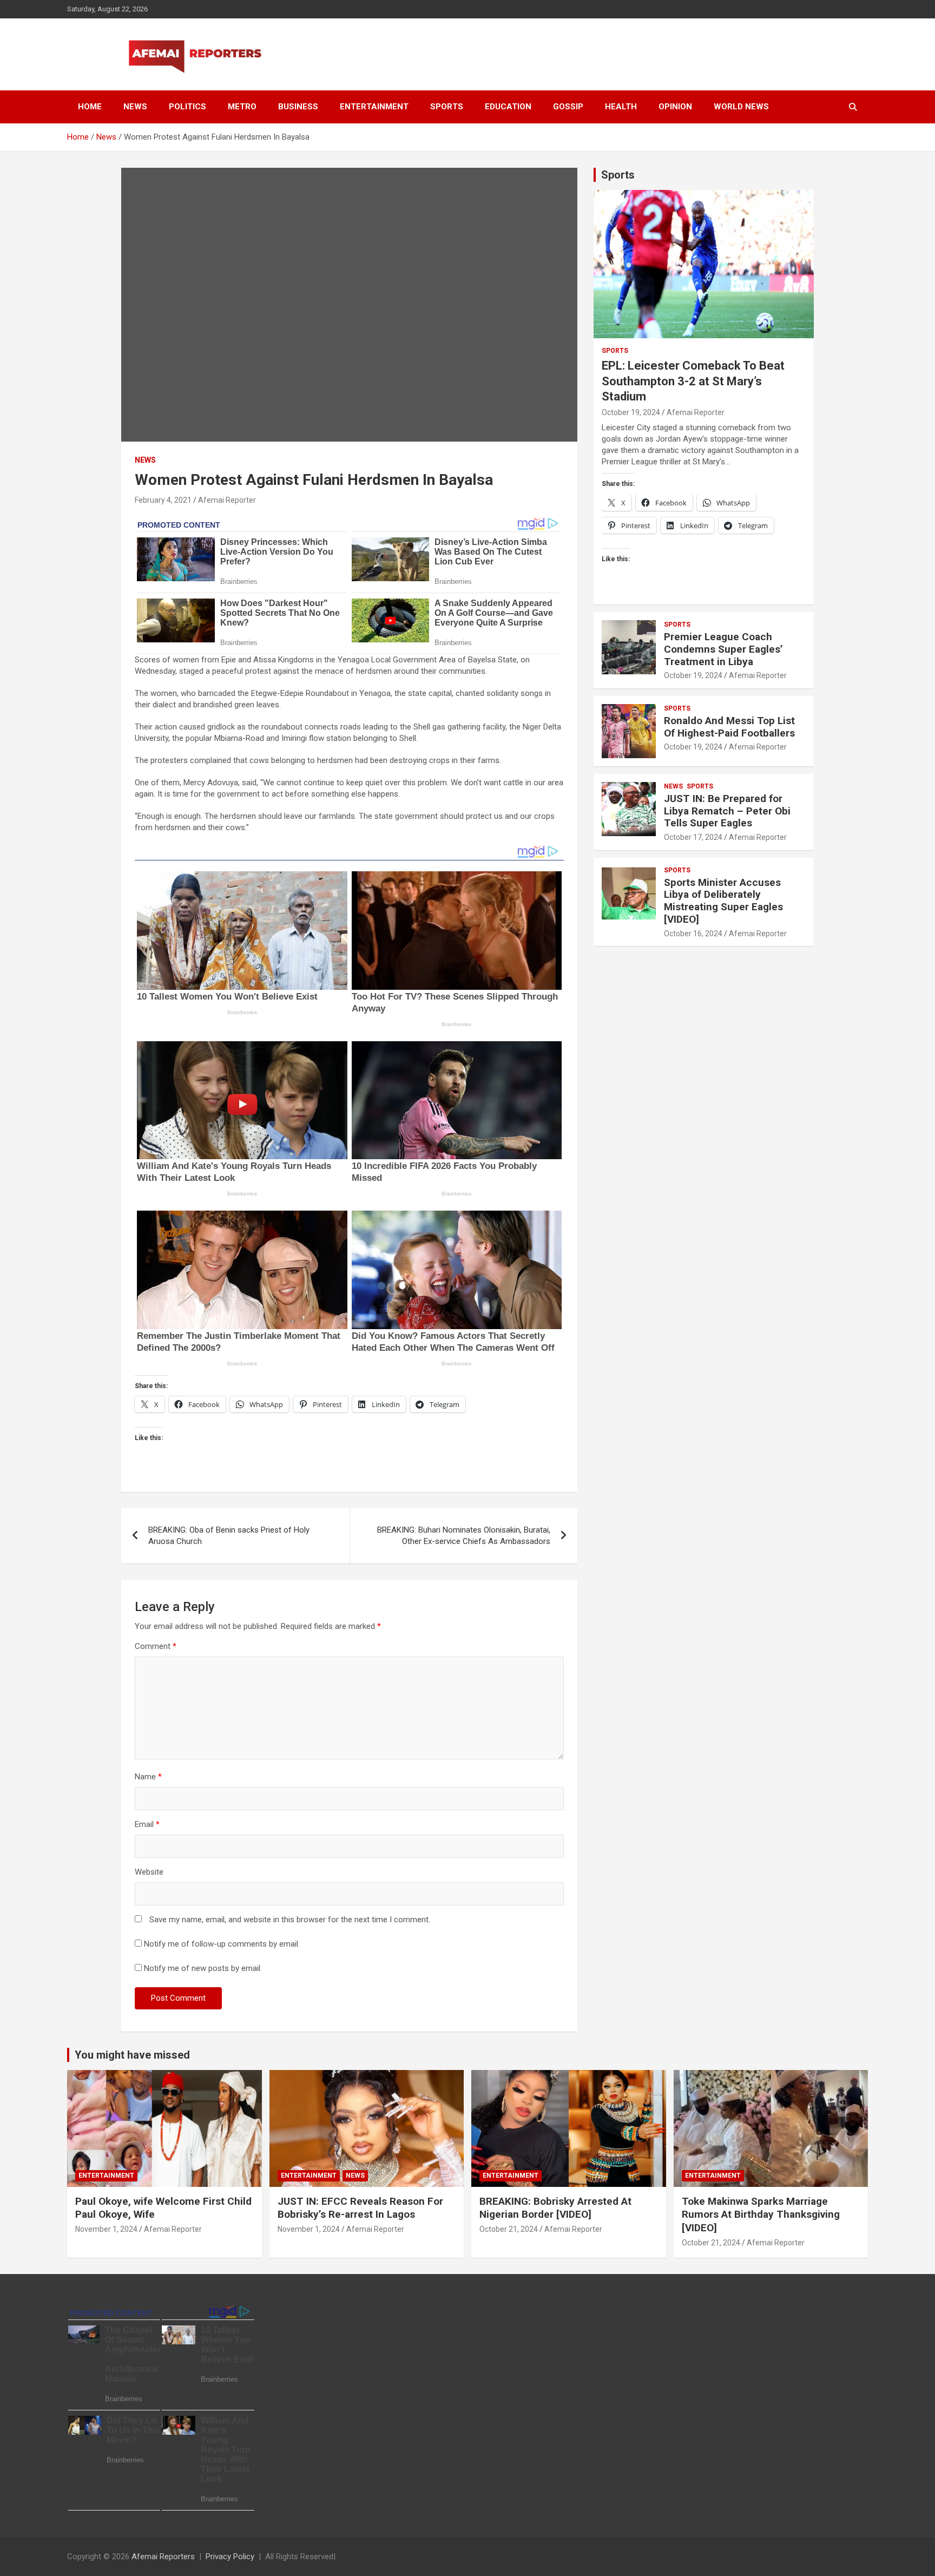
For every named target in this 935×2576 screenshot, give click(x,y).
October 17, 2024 (693, 837)
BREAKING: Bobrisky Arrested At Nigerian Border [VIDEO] (555, 2208)
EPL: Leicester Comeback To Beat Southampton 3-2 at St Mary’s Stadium (693, 381)
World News (741, 107)
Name (148, 1777)
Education (508, 107)
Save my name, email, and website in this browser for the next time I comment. (290, 1920)
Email (147, 1824)
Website (149, 1872)
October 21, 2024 (509, 2229)
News (135, 107)
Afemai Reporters (163, 2557)
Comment (156, 1646)
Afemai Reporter (227, 500)
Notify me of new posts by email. (203, 1968)
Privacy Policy (230, 2557)
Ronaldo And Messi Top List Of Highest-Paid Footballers (729, 727)
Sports (447, 107)
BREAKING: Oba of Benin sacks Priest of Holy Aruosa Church (229, 1536)
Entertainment (374, 107)
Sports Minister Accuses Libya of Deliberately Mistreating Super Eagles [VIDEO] (723, 901)
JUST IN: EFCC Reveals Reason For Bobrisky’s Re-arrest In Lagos (360, 2208)
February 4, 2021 (163, 500)
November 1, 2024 (106, 2229)
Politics (187, 107)
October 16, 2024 (693, 934)
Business (298, 107)
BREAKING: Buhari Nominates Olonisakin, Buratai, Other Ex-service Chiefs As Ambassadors (464, 1536)
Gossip (568, 107)
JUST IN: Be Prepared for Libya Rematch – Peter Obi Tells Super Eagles (727, 811)
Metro (242, 107)
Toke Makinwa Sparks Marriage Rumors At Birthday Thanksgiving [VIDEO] (761, 2214)
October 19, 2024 (631, 412)
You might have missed (132, 2055)
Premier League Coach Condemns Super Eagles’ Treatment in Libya (723, 649)
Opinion (675, 107)
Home (90, 107)
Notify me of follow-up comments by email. (222, 1944)
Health (621, 107)
